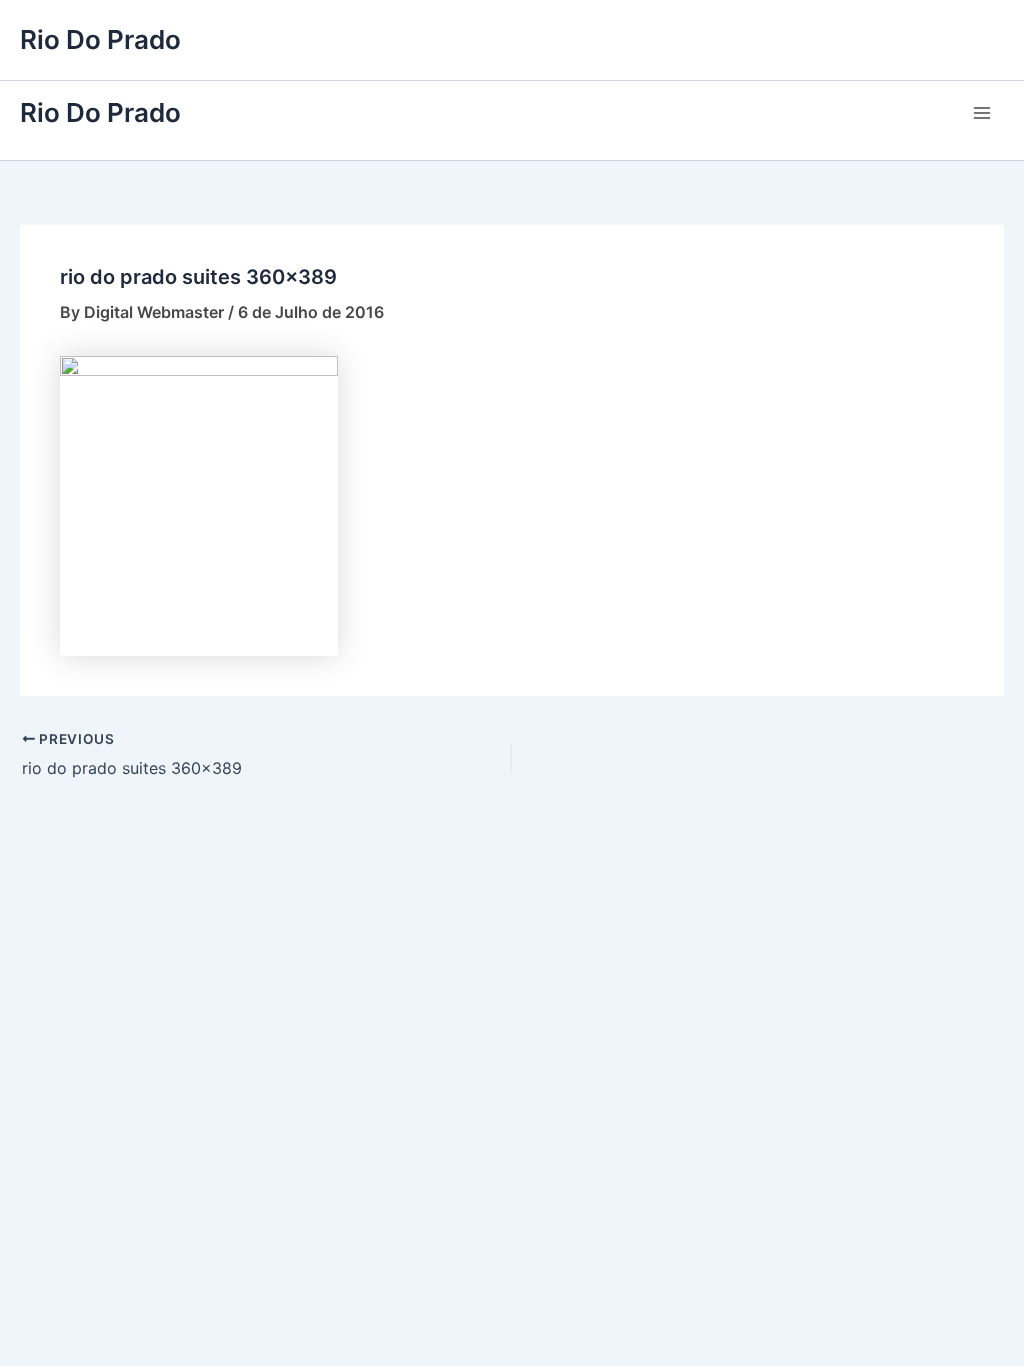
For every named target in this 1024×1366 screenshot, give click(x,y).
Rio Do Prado (100, 39)
